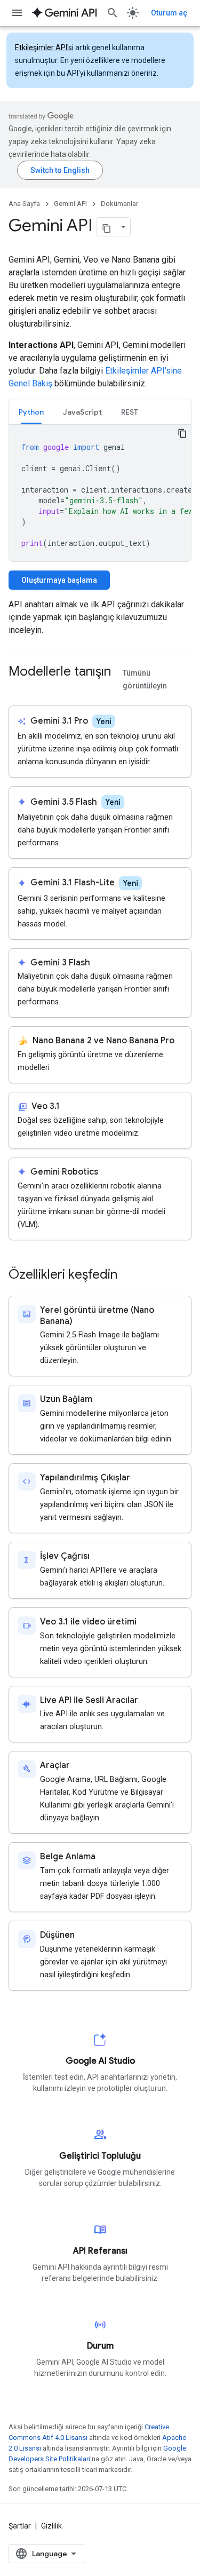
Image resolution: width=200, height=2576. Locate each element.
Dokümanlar (119, 204)
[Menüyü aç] (17, 13)
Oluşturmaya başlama (59, 580)
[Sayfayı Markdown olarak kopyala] (107, 227)
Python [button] (31, 412)
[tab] (31, 412)
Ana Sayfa (24, 204)
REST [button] (130, 412)
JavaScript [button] (82, 412)
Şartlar (20, 2526)
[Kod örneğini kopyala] (182, 433)
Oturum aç (169, 13)
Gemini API (70, 204)
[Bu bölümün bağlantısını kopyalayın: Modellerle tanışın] (19, 689)
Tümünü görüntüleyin (145, 680)
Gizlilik (51, 2526)
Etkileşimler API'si (44, 47)
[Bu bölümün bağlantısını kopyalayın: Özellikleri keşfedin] (128, 1275)
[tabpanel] (100, 493)
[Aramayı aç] (113, 13)
